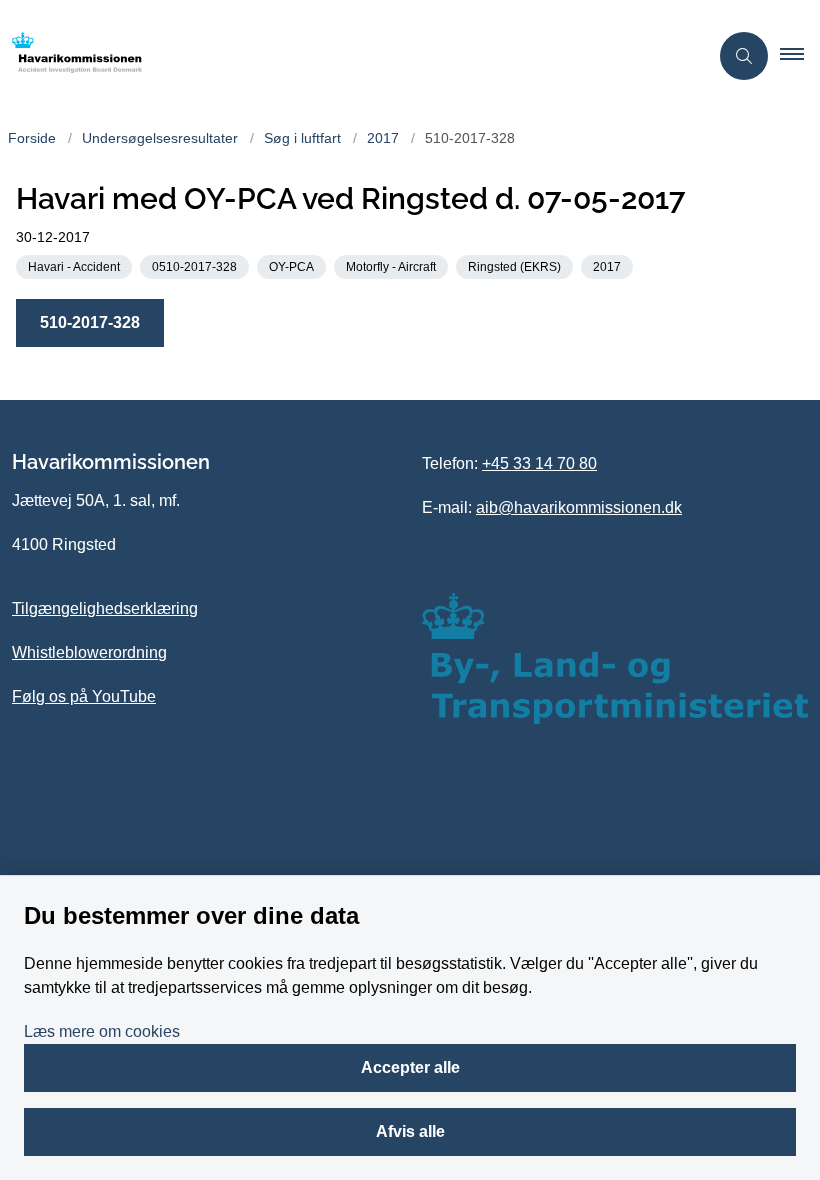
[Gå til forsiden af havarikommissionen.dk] (346, 56)
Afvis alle (410, 1131)
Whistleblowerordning (89, 652)
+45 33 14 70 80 (539, 463)
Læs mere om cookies (102, 1031)
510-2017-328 (90, 322)
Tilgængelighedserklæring (105, 608)
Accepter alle (410, 1067)
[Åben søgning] (744, 56)
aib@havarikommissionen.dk (579, 507)
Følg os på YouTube (84, 696)
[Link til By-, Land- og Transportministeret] (615, 658)
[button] (800, 56)
